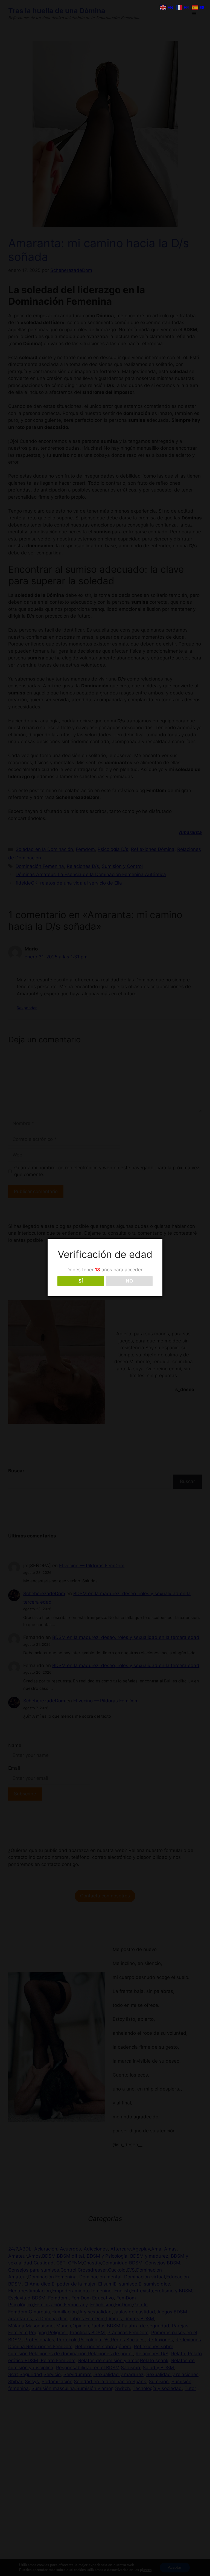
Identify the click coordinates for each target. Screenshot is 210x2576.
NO (129, 1281)
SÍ (81, 1281)
